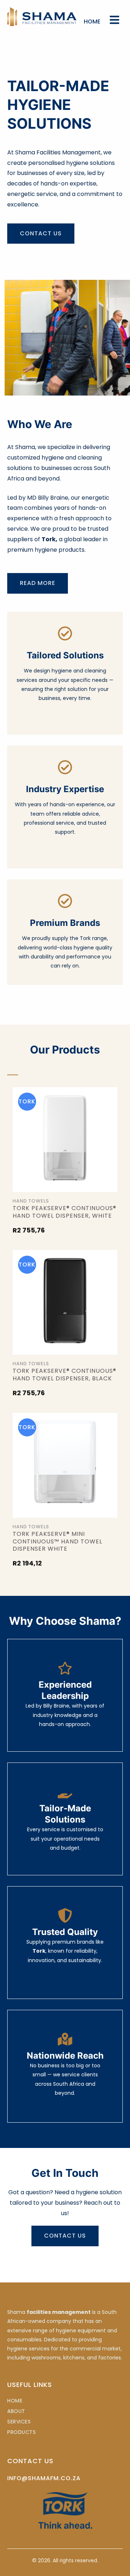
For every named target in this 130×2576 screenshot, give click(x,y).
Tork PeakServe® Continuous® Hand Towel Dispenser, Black (64, 1375)
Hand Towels (31, 1201)
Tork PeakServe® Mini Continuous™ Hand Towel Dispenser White (57, 1541)
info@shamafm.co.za (44, 2478)
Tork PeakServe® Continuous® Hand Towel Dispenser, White (64, 1212)
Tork (27, 1102)
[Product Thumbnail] (65, 1140)
